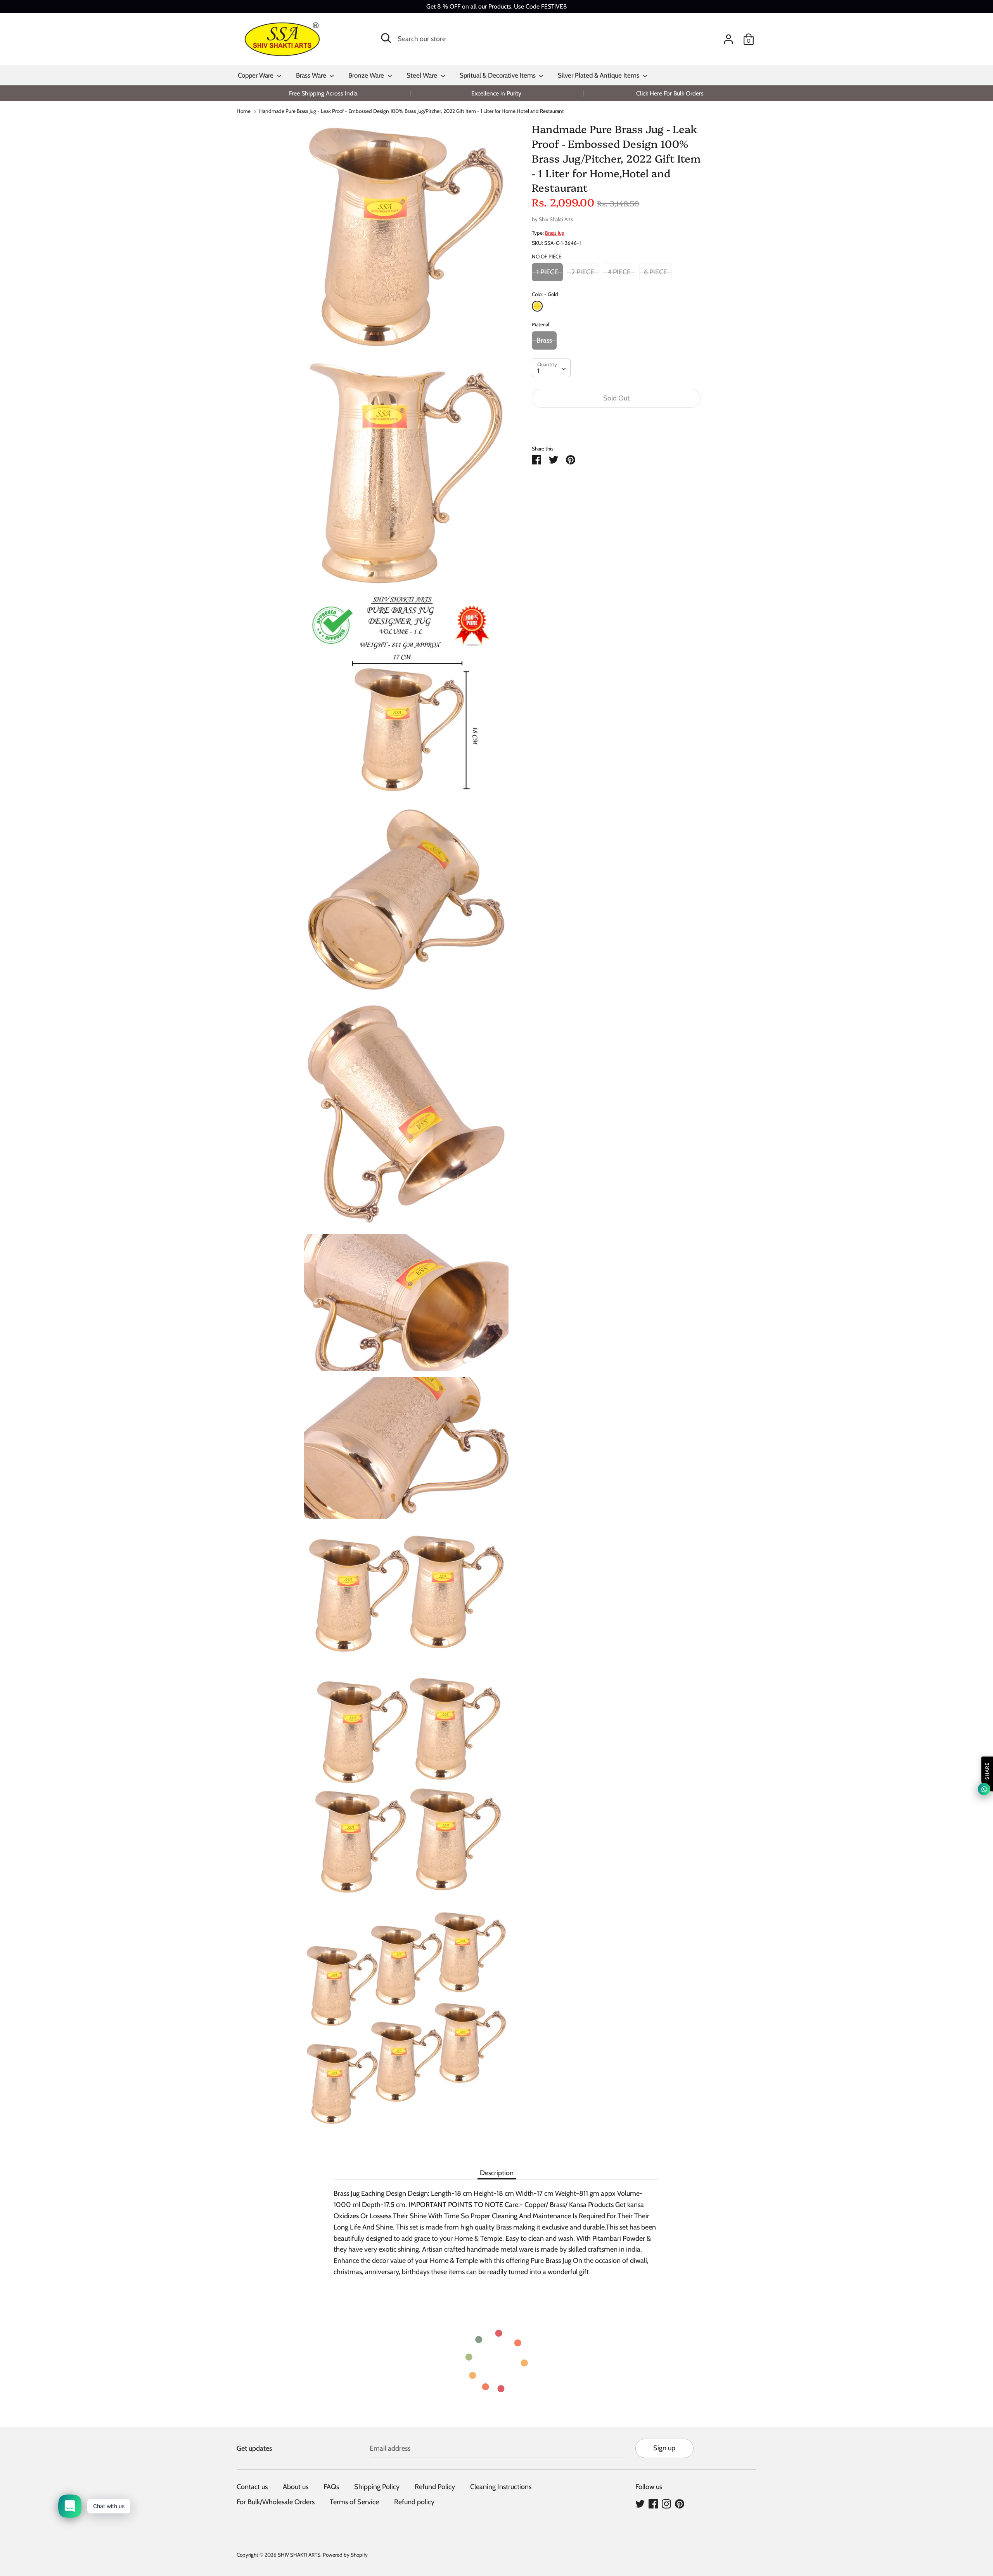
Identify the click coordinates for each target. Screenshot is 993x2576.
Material (541, 324)
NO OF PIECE (547, 256)
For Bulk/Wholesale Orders (276, 2502)
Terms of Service (354, 2502)
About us (296, 2487)
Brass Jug (555, 233)
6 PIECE (656, 272)
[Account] (728, 37)
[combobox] (551, 368)
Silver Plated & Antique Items (599, 75)
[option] (323, 93)
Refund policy (414, 2502)
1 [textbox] (538, 371)
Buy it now (616, 422)
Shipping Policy (377, 2487)
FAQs (331, 2487)
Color (545, 294)
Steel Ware (423, 75)
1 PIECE (547, 272)
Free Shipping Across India (323, 93)
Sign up (664, 2448)
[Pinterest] (680, 2503)
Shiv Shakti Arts (556, 219)
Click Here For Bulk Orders (670, 93)
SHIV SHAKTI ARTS (299, 2555)
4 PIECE (619, 272)
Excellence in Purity (496, 93)
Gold (537, 306)
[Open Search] (386, 38)
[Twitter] (640, 2503)
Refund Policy (435, 2487)
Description (497, 2173)
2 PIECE (583, 272)
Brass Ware (312, 75)
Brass (544, 340)
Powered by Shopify (345, 2555)
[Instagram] (666, 2503)
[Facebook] (653, 2503)
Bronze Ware (367, 75)
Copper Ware (256, 75)
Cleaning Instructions (501, 2487)
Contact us (252, 2487)
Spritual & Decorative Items (498, 75)
